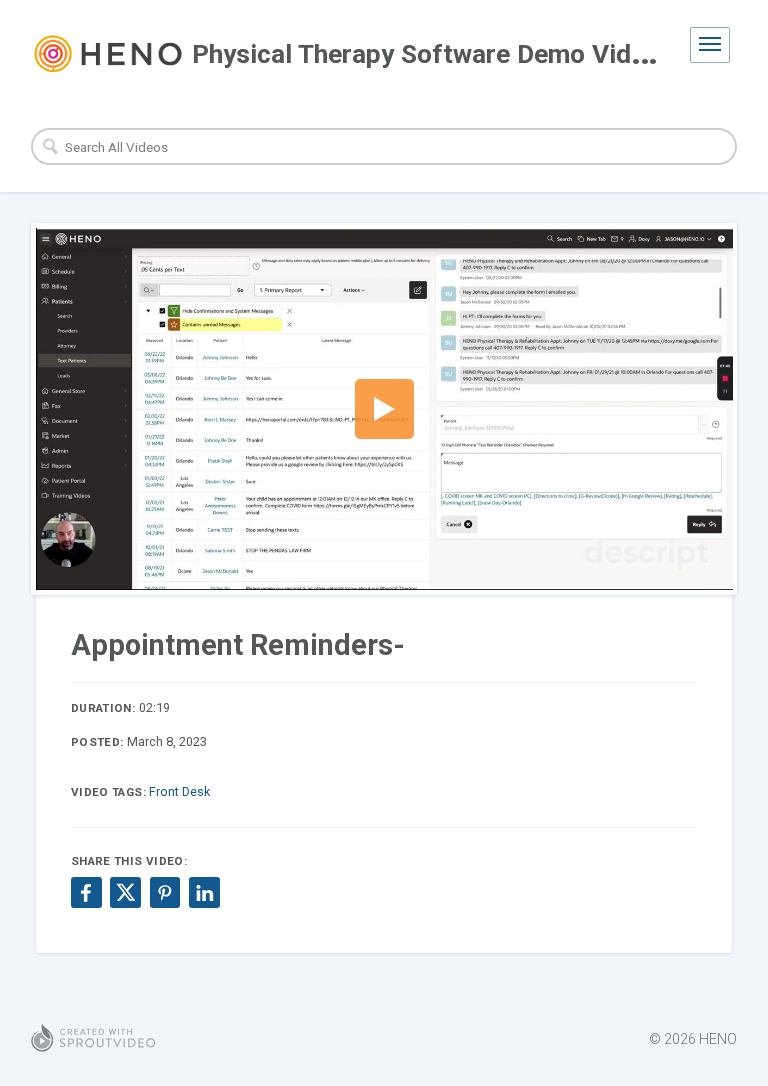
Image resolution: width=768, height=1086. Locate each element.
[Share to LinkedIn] (204, 892)
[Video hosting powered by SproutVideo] (93, 1039)
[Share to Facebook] (86, 892)
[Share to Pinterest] (165, 892)
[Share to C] (125, 892)
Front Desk (179, 791)
